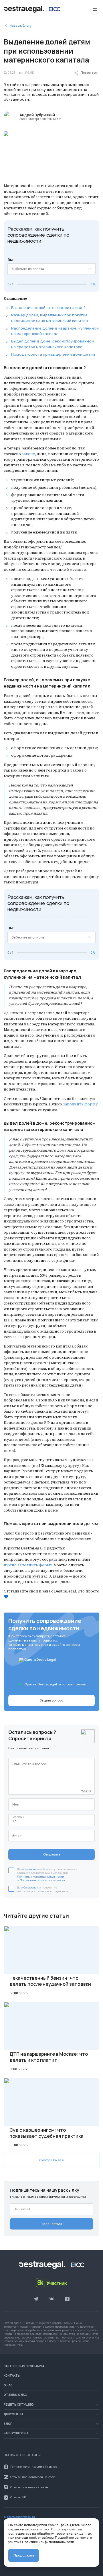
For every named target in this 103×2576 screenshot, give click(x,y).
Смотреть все (52, 2160)
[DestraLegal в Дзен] (67, 2299)
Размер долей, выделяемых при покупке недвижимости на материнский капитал (49, 318)
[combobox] (51, 269)
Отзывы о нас (15, 2395)
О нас (8, 2386)
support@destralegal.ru (19, 2517)
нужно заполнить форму (28, 1565)
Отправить (52, 1854)
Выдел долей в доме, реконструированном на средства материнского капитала (53, 344)
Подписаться (52, 2224)
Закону (28, 454)
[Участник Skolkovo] (52, 2283)
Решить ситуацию (19, 2405)
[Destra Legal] (32, 9)
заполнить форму (80, 1104)
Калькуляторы (16, 2433)
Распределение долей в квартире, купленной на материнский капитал (55, 331)
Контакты (12, 2376)
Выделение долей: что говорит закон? (48, 307)
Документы (13, 2414)
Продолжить (24, 2555)
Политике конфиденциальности (48, 2542)
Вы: (11, 260)
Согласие (30, 1869)
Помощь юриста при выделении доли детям (53, 354)
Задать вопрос (51, 1700)
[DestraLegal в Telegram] (36, 2299)
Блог (8, 2424)
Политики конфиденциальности (40, 1877)
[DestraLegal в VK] (51, 2299)
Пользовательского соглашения (42, 1880)
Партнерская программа (24, 2366)
